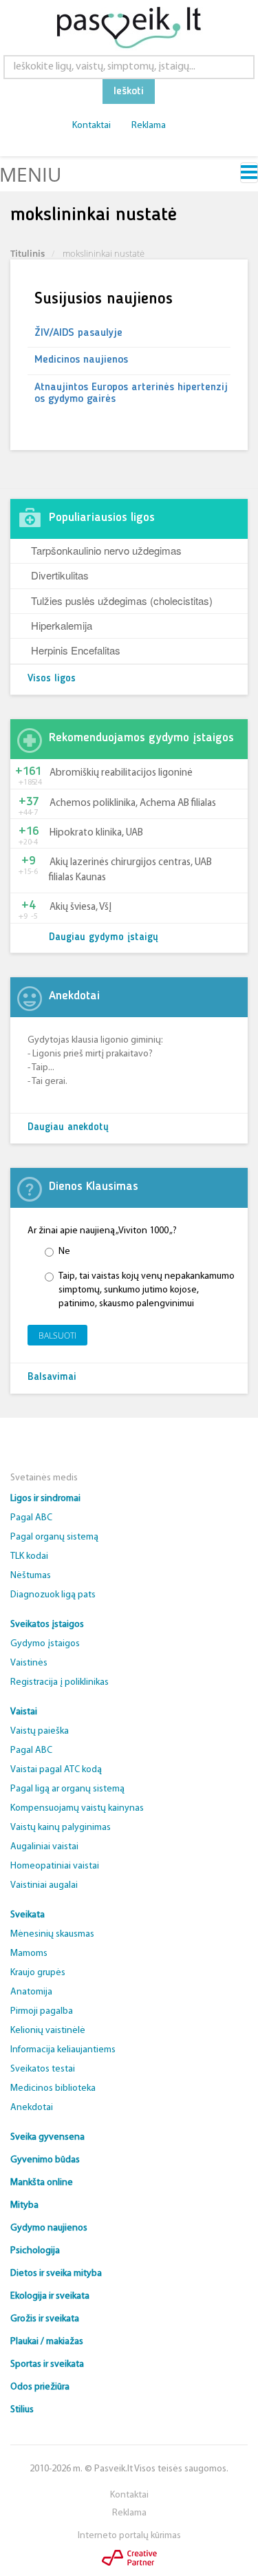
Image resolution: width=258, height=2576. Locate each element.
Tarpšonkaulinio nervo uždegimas (106, 550)
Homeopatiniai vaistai (55, 1866)
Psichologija (35, 2251)
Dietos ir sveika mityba (56, 2274)
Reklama (149, 126)
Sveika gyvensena (47, 2137)
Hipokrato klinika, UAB (96, 833)
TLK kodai (29, 1556)
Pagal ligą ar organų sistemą (67, 1789)
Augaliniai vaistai (44, 1847)
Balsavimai (52, 1377)
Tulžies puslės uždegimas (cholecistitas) (122, 600)
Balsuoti (57, 1335)
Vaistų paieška (40, 1731)
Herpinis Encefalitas (76, 650)
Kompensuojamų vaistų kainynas (77, 1808)
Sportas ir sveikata (47, 2364)
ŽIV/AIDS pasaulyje (78, 333)
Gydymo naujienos (49, 2228)
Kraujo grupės (38, 1973)
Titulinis (28, 253)
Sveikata (28, 1915)
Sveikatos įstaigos (47, 1625)
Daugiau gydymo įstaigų (104, 938)
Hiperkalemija (62, 625)
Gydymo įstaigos (45, 1644)
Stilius (22, 2410)
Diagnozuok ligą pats (53, 1595)
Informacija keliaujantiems (63, 2050)
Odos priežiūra (40, 2387)
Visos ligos (52, 679)
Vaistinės (29, 1663)
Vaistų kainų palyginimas (61, 1828)
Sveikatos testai (43, 2069)
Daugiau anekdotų (68, 1128)
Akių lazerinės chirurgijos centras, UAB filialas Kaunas (130, 870)
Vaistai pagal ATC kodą (56, 1770)
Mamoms (29, 1954)
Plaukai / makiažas (47, 2342)
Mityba (24, 2205)
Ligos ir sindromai (45, 1499)
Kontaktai (92, 126)
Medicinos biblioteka (53, 2088)
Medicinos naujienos (81, 360)
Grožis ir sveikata (45, 2319)
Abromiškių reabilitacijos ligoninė (121, 773)
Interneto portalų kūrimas (129, 2536)
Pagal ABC (31, 1518)
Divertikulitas (60, 575)
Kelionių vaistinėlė (48, 2031)
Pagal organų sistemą (54, 1537)
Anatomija (31, 1992)
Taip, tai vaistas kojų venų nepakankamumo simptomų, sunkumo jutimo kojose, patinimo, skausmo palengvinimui (147, 1290)
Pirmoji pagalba (42, 2011)
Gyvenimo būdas (45, 2160)
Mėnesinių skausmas (52, 1934)
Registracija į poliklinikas (60, 1682)
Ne (64, 1252)
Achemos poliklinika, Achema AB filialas (133, 803)
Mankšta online (42, 2183)
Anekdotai (32, 2108)
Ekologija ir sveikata (50, 2296)
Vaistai (24, 1712)
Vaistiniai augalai (44, 1885)
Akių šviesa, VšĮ (80, 907)
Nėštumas (31, 1576)
